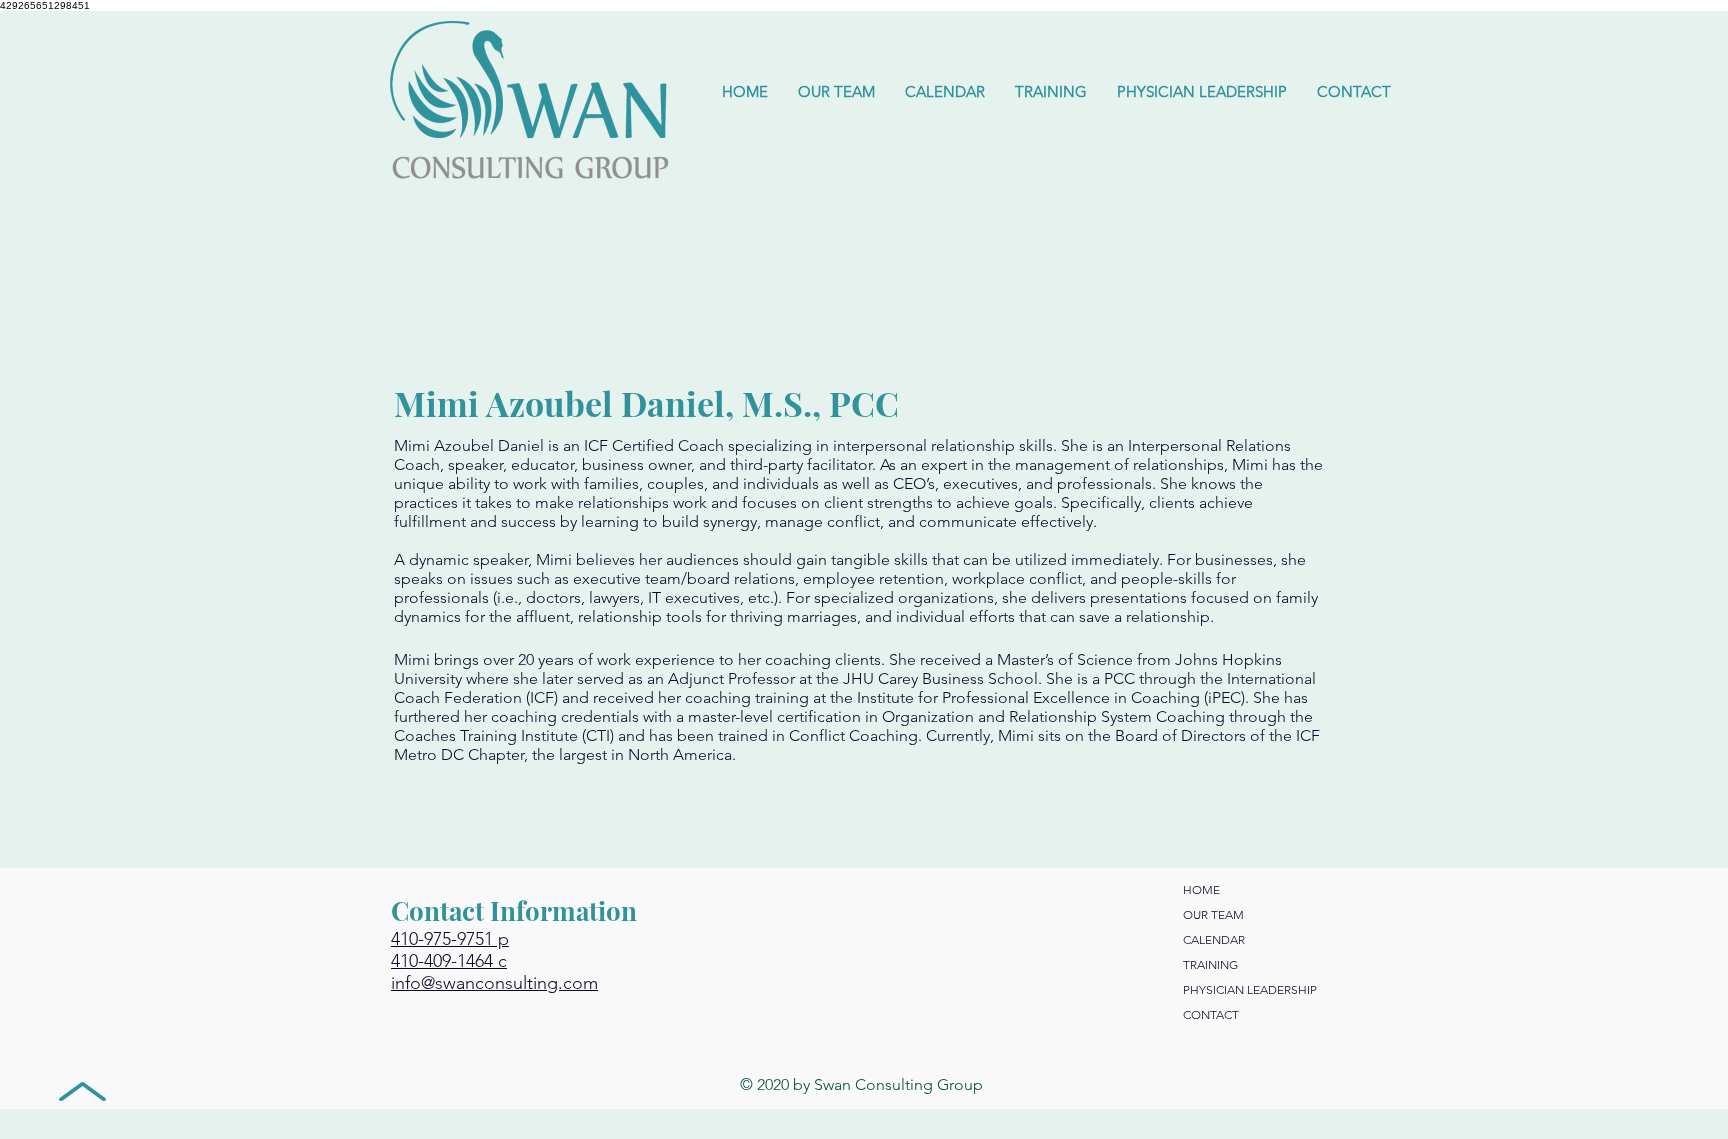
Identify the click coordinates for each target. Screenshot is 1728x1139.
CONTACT (1211, 1014)
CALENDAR (1214, 939)
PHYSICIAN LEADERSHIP (1250, 989)
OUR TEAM (1213, 914)
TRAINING (1210, 964)
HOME (1201, 889)
